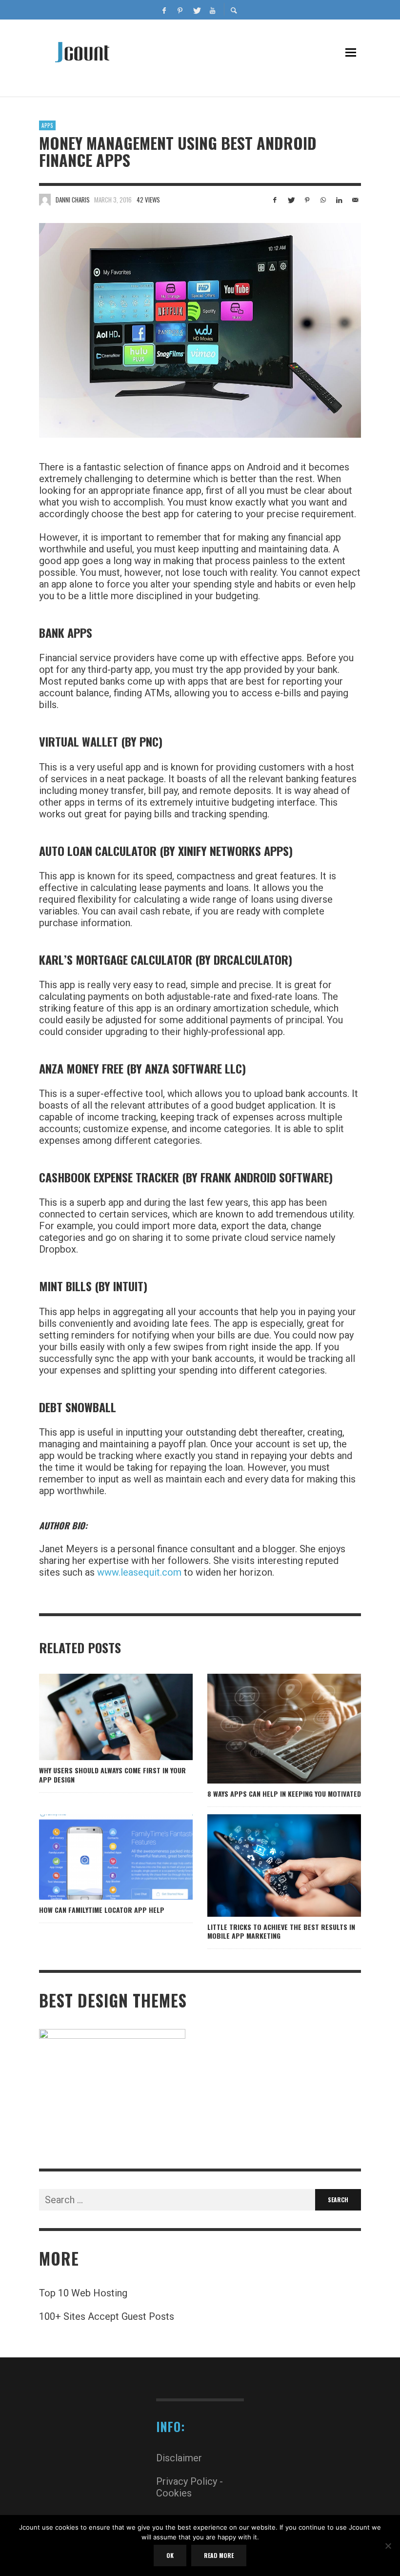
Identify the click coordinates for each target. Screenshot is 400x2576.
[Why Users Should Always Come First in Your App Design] (100, 1717)
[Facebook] (164, 10)
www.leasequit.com (139, 1572)
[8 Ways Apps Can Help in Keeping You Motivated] (268, 1729)
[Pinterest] (180, 10)
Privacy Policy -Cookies (190, 2487)
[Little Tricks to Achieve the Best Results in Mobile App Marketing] (268, 1866)
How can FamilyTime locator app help (102, 1910)
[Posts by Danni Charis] (45, 200)
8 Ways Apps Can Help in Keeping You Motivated (284, 1794)
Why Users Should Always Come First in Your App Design (112, 1775)
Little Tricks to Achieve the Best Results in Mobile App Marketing (281, 1931)
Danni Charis (73, 200)
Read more (219, 2555)
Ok (170, 2555)
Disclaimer (179, 2458)
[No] (388, 2547)
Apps (47, 125)
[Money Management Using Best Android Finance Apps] (200, 330)
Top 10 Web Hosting (83, 2293)
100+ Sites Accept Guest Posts (107, 2316)
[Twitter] (196, 10)
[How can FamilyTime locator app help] (100, 1857)
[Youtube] (212, 10)
